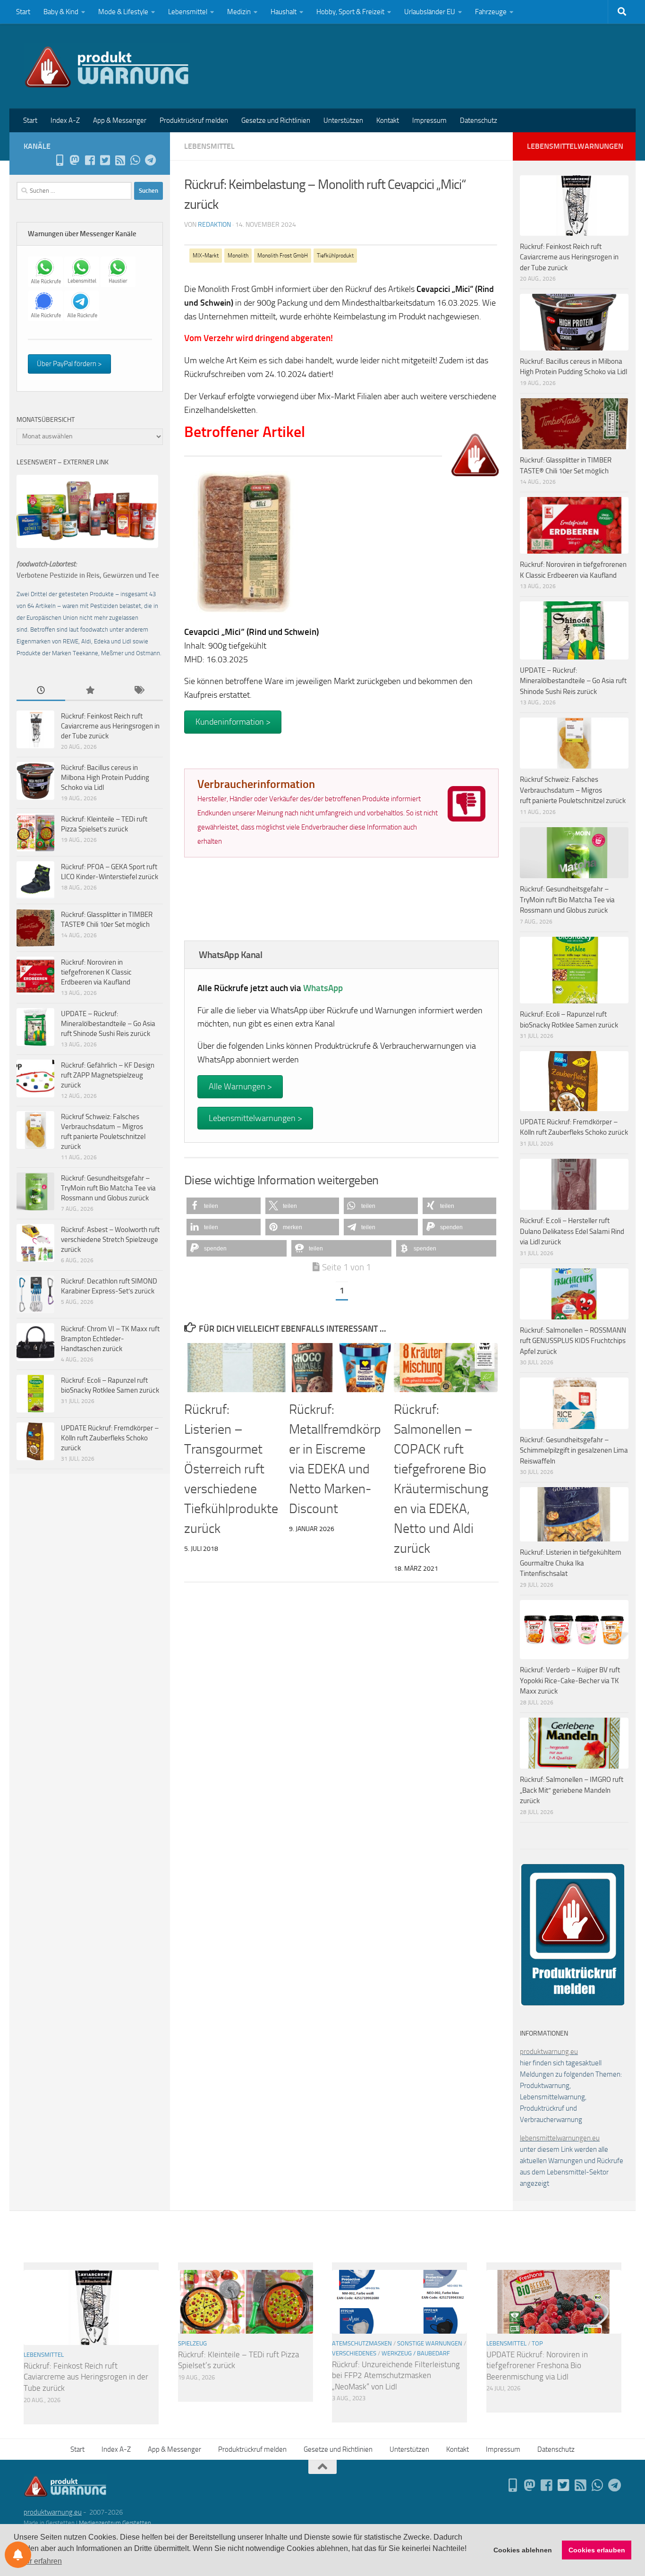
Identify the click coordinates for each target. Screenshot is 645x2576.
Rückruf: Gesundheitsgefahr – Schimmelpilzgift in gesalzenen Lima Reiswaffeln (574, 1451)
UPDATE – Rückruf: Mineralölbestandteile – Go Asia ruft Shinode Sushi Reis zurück (108, 1024)
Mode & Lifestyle (123, 12)
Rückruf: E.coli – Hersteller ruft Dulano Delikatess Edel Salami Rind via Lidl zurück (572, 1231)
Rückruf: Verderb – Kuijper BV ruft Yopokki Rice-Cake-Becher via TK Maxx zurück (570, 1681)
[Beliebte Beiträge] (89, 691)
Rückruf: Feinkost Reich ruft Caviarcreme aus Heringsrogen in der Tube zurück (110, 726)
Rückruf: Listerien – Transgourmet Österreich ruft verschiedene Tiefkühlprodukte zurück (231, 1469)
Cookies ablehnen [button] (523, 2550)
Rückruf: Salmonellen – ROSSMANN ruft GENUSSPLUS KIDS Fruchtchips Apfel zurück (573, 1341)
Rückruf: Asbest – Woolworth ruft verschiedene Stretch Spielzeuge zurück (110, 1240)
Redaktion (214, 225)
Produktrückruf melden (194, 120)
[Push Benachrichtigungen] (18, 2555)
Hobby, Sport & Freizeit (350, 12)
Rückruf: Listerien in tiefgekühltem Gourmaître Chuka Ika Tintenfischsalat (571, 1563)
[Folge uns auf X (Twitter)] (105, 160)
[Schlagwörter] (139, 691)
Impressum (429, 120)
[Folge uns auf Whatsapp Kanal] (135, 160)
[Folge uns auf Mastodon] (75, 160)
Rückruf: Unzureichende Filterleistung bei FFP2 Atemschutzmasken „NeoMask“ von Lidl (396, 2375)
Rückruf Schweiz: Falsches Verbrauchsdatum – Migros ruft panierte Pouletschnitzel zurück (573, 790)
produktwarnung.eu (549, 2052)
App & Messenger (120, 120)
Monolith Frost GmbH (283, 256)
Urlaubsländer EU (430, 12)
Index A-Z (65, 120)
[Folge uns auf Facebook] (90, 160)
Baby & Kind (61, 12)
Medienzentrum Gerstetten (115, 2523)
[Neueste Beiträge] (41, 691)
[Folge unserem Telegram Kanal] (150, 160)
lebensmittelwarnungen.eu (560, 2138)
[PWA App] (59, 160)
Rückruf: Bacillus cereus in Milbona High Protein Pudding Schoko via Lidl (105, 778)
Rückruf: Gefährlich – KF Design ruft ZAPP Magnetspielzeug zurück (108, 1075)
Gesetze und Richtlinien (276, 120)
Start (23, 12)
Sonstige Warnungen (430, 2343)
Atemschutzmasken (362, 2343)
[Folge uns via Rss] (120, 160)
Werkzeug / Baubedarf (416, 2353)
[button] (224, 1206)
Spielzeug (192, 2343)
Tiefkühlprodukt (335, 256)
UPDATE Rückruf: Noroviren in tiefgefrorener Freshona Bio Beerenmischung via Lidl (537, 2366)
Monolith (238, 256)
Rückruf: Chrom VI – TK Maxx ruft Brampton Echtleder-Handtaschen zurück (110, 1339)
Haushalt (284, 12)
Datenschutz (479, 120)
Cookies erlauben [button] (597, 2550)
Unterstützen (343, 120)
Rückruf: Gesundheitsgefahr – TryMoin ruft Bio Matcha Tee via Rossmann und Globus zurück (108, 1188)
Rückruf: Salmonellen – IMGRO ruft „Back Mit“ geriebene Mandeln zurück (572, 1790)
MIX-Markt (206, 256)
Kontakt (388, 120)
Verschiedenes (354, 2353)
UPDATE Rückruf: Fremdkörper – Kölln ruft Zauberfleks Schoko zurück (110, 1438)
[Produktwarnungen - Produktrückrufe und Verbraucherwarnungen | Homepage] (107, 66)
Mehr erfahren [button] (38, 2561)
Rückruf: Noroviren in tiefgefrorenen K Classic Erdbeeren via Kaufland (96, 972)
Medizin (239, 12)
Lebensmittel (188, 12)
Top (537, 2343)
